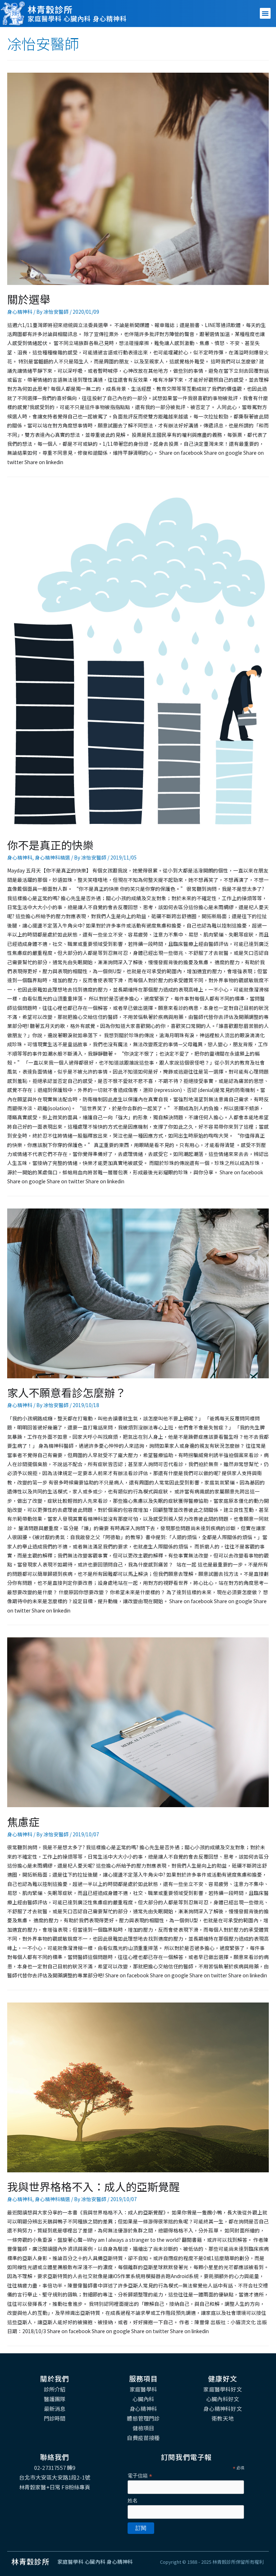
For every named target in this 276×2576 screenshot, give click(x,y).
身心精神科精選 (52, 857)
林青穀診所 (50, 9)
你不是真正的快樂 (50, 845)
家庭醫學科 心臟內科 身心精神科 (77, 18)
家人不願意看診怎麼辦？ (66, 1392)
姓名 (133, 2500)
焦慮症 (23, 1822)
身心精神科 (20, 312)
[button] (265, 13)
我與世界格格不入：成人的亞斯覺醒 (93, 2186)
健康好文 (223, 2378)
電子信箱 (140, 2476)
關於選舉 (29, 299)
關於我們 (55, 2378)
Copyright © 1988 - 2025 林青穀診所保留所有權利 (212, 2562)
